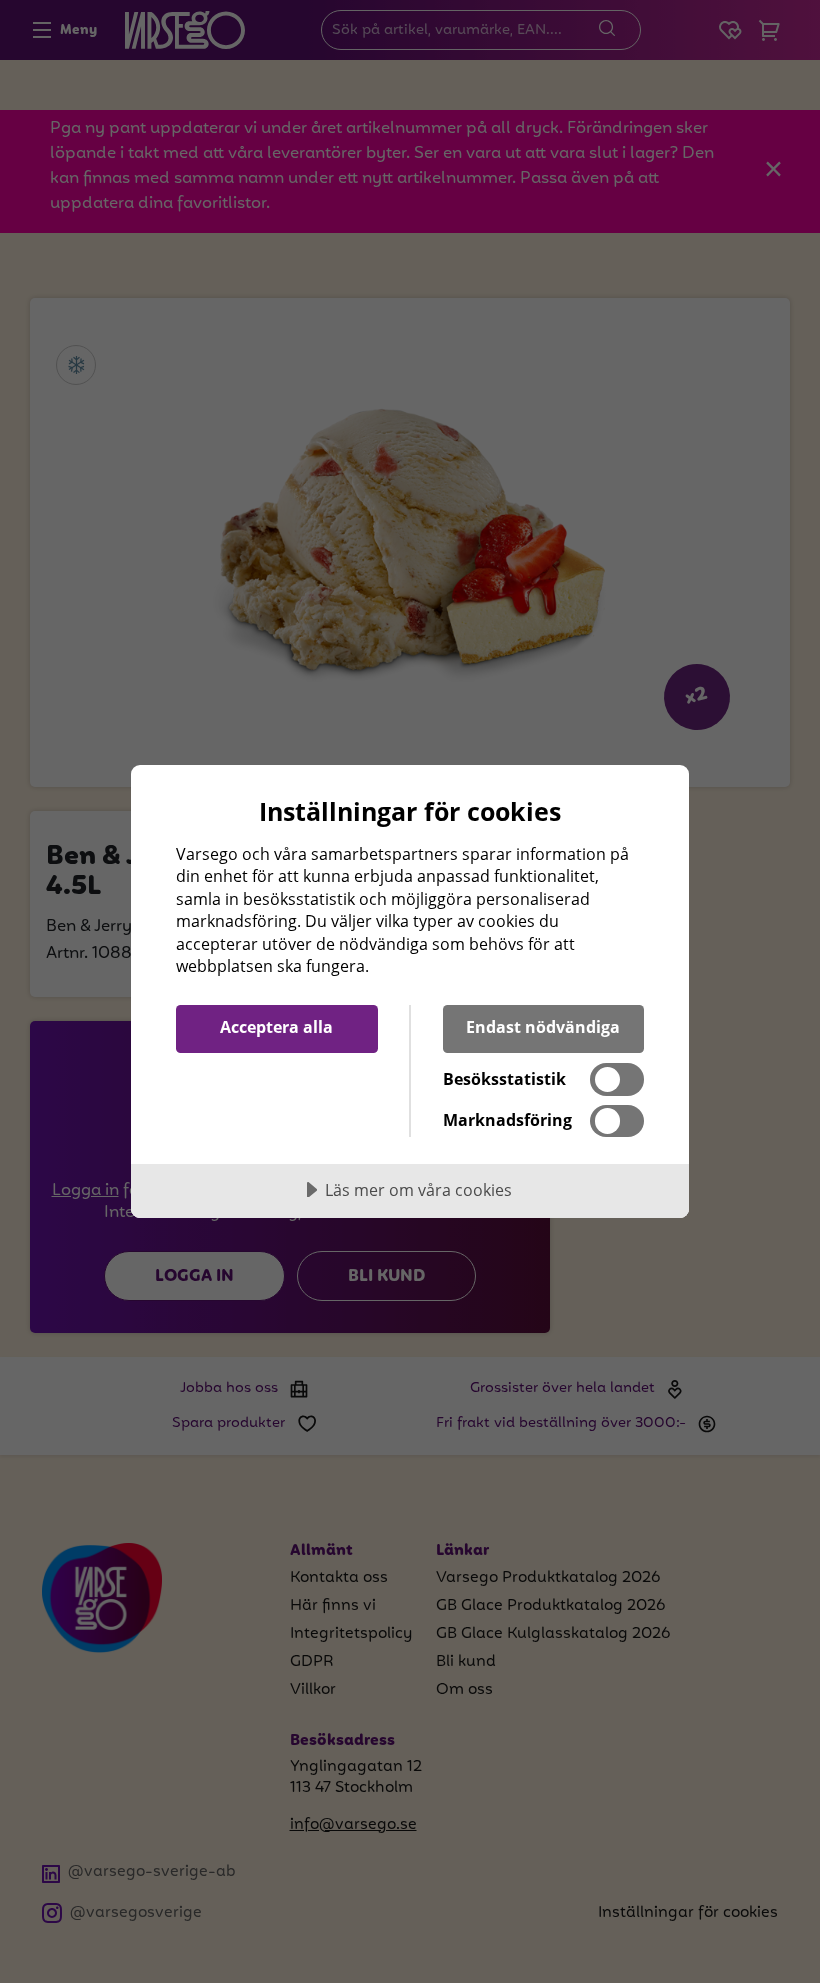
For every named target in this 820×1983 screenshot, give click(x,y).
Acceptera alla (276, 1027)
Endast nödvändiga (543, 1027)
